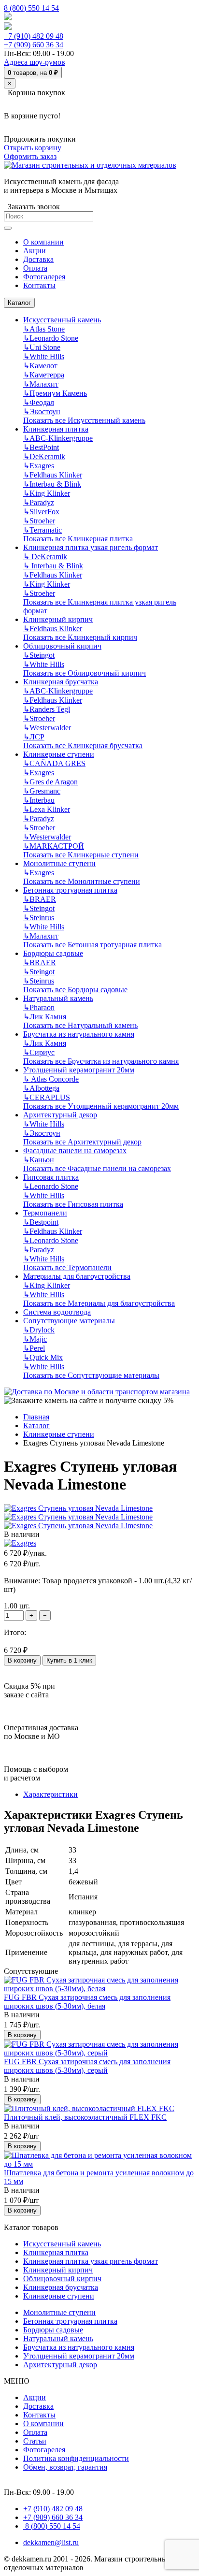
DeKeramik (44, 456)
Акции (35, 2397)
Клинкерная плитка (56, 429)
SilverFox (41, 512)
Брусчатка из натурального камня (79, 1034)
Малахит (41, 384)
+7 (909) (34, 45)
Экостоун (42, 412)
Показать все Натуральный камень (80, 1025)
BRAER (40, 899)
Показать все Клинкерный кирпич (80, 637)
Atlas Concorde (51, 1079)
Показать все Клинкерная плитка (78, 539)
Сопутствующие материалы (69, 1321)
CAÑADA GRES (54, 763)
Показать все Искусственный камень (84, 420)
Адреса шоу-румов (35, 62)
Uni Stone (42, 347)
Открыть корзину (33, 148)
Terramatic (43, 530)
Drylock (39, 1330)
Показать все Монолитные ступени (82, 881)
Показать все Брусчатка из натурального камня (101, 1061)
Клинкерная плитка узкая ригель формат (91, 547)
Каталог (19, 303)
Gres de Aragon (50, 782)
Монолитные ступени (59, 863)
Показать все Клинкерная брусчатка (83, 745)
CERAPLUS (47, 1097)
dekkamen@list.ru (51, 2542)
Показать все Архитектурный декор (82, 1142)
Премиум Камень (55, 393)
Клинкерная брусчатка (61, 682)
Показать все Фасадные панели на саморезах (97, 1168)
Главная (36, 1417)
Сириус (39, 1052)
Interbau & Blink (52, 484)
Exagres (39, 466)
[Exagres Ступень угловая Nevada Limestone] (78, 1508)
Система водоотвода (57, 1312)
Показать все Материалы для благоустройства (99, 1303)
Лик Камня (45, 1017)
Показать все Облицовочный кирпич (85, 673)
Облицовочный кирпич (62, 646)
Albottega (41, 1088)
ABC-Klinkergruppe (58, 438)
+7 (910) (34, 36)
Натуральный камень (58, 998)
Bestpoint (41, 1222)
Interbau (39, 800)
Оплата (35, 2432)
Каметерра (44, 375)
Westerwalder (47, 728)
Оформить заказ (30, 156)
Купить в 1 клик (69, 1660)
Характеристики (50, 1794)
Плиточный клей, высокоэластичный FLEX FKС (85, 2117)
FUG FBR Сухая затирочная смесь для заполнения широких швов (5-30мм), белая (87, 2002)
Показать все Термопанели (67, 1267)
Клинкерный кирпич (58, 619)
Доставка (38, 2406)
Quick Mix (43, 1357)
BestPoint (41, 447)
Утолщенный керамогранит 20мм (79, 1070)
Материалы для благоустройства (77, 1276)
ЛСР (34, 737)
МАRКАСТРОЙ (54, 846)
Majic (35, 1339)
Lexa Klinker (47, 809)
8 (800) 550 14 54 (31, 8)
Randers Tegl (47, 709)
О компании (43, 2424)
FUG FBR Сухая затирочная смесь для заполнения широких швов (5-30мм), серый (87, 2066)
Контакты (39, 2415)
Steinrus (39, 918)
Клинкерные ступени (59, 754)
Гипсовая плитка (51, 1177)
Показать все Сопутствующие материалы (91, 1375)
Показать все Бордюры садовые (75, 990)
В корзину (22, 1660)
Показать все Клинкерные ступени (81, 855)
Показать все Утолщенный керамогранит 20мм (101, 1106)
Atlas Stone (44, 329)
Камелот (40, 366)
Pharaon (39, 1007)
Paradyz (39, 502)
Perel (34, 1348)
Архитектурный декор (60, 1115)
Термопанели (45, 1213)
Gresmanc (42, 791)
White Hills (44, 356)
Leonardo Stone (51, 338)
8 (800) (52, 2526)
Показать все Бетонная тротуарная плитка (92, 945)
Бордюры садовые (53, 953)
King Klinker (47, 493)
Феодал (39, 402)
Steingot (39, 655)
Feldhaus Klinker (53, 475)
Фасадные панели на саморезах (75, 1151)
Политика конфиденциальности (76, 2458)
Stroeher (39, 521)
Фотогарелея (44, 2450)
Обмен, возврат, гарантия (65, 2467)
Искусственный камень (62, 320)
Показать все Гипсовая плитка (73, 1204)
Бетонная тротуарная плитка (70, 890)
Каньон (39, 1160)
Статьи (35, 2441)
